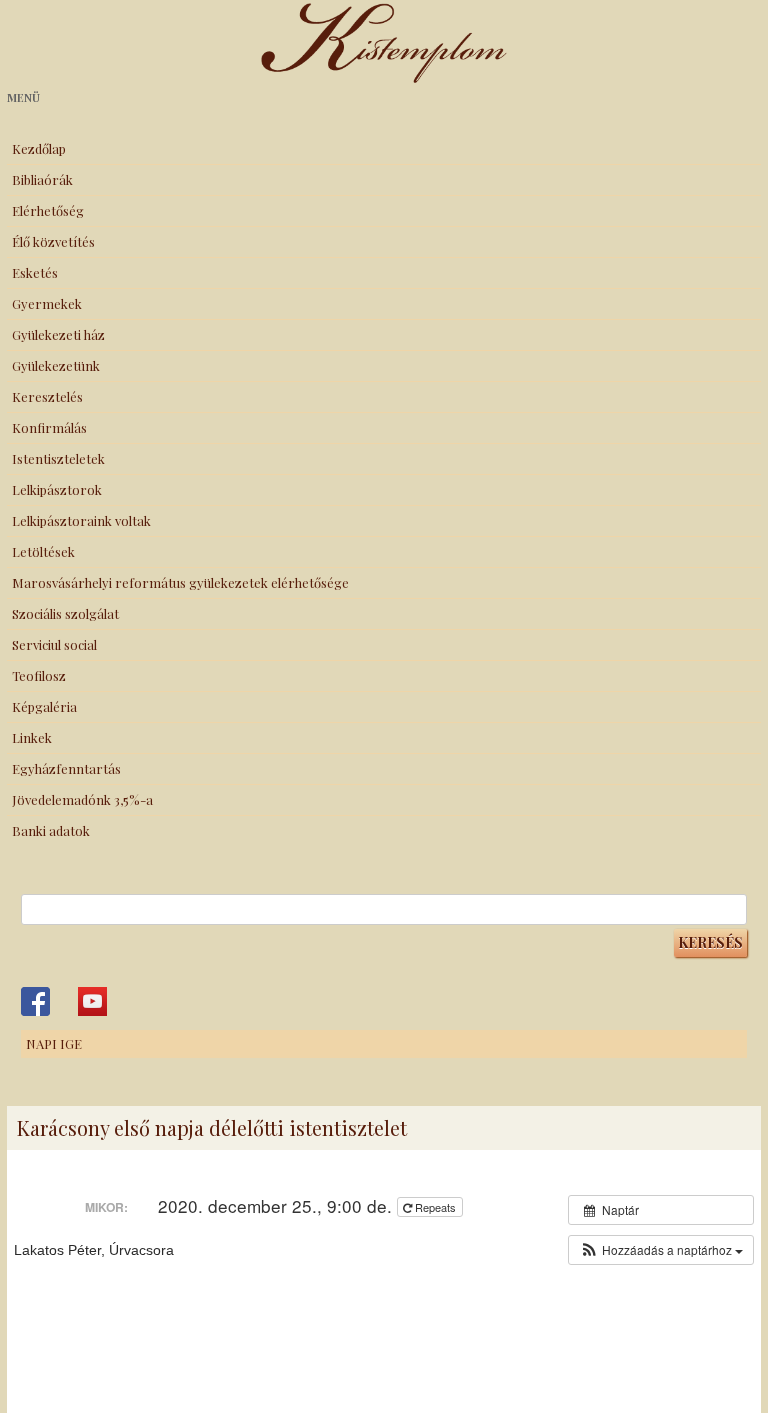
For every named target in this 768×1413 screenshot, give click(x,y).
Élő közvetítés (53, 241)
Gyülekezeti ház (58, 334)
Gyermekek (47, 303)
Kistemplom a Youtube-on (92, 1001)
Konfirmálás (49, 427)
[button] (661, 1250)
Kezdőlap (39, 148)
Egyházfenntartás (66, 768)
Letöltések (43, 551)
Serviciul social (54, 644)
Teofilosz (39, 675)
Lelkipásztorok (57, 489)
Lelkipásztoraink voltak (81, 520)
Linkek (32, 737)
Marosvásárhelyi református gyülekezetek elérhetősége (180, 582)
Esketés (35, 272)
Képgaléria (44, 706)
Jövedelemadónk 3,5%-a (82, 799)
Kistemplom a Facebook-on (35, 1001)
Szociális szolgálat (65, 613)
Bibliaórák (42, 179)
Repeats (435, 1207)
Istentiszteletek (58, 458)
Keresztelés (47, 396)
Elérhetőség (48, 210)
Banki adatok (51, 830)
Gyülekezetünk (56, 365)
